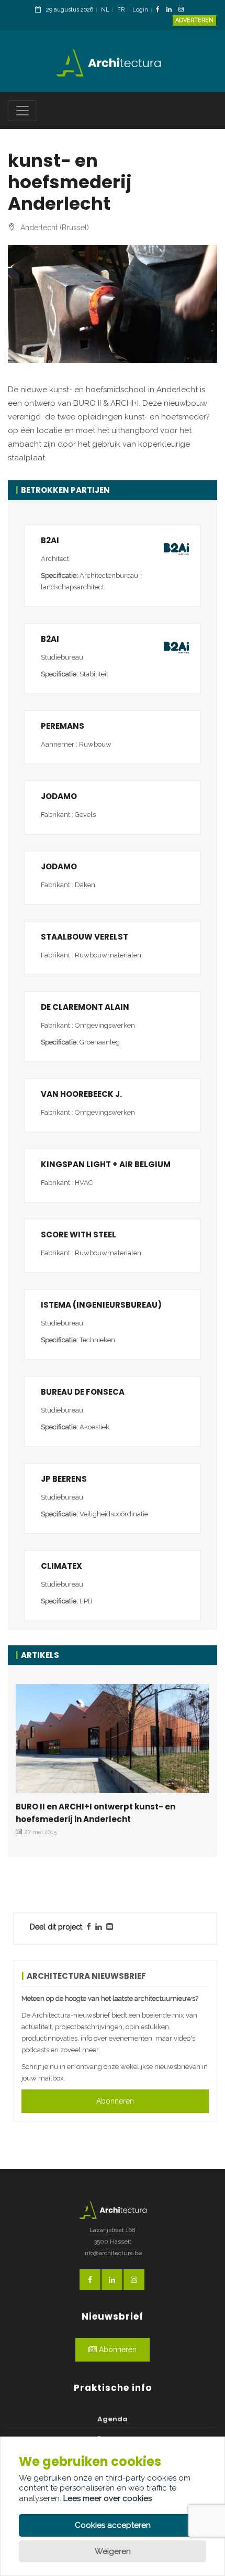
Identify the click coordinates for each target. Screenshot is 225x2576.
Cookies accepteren (113, 2525)
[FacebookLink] (160, 10)
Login (140, 10)
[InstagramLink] (184, 10)
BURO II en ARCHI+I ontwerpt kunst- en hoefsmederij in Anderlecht (95, 1813)
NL (105, 10)
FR (121, 10)
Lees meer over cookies (108, 2498)
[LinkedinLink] (172, 10)
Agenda (113, 2419)
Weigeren (113, 2551)
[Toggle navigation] (22, 111)
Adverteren (194, 20)
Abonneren (115, 2101)
